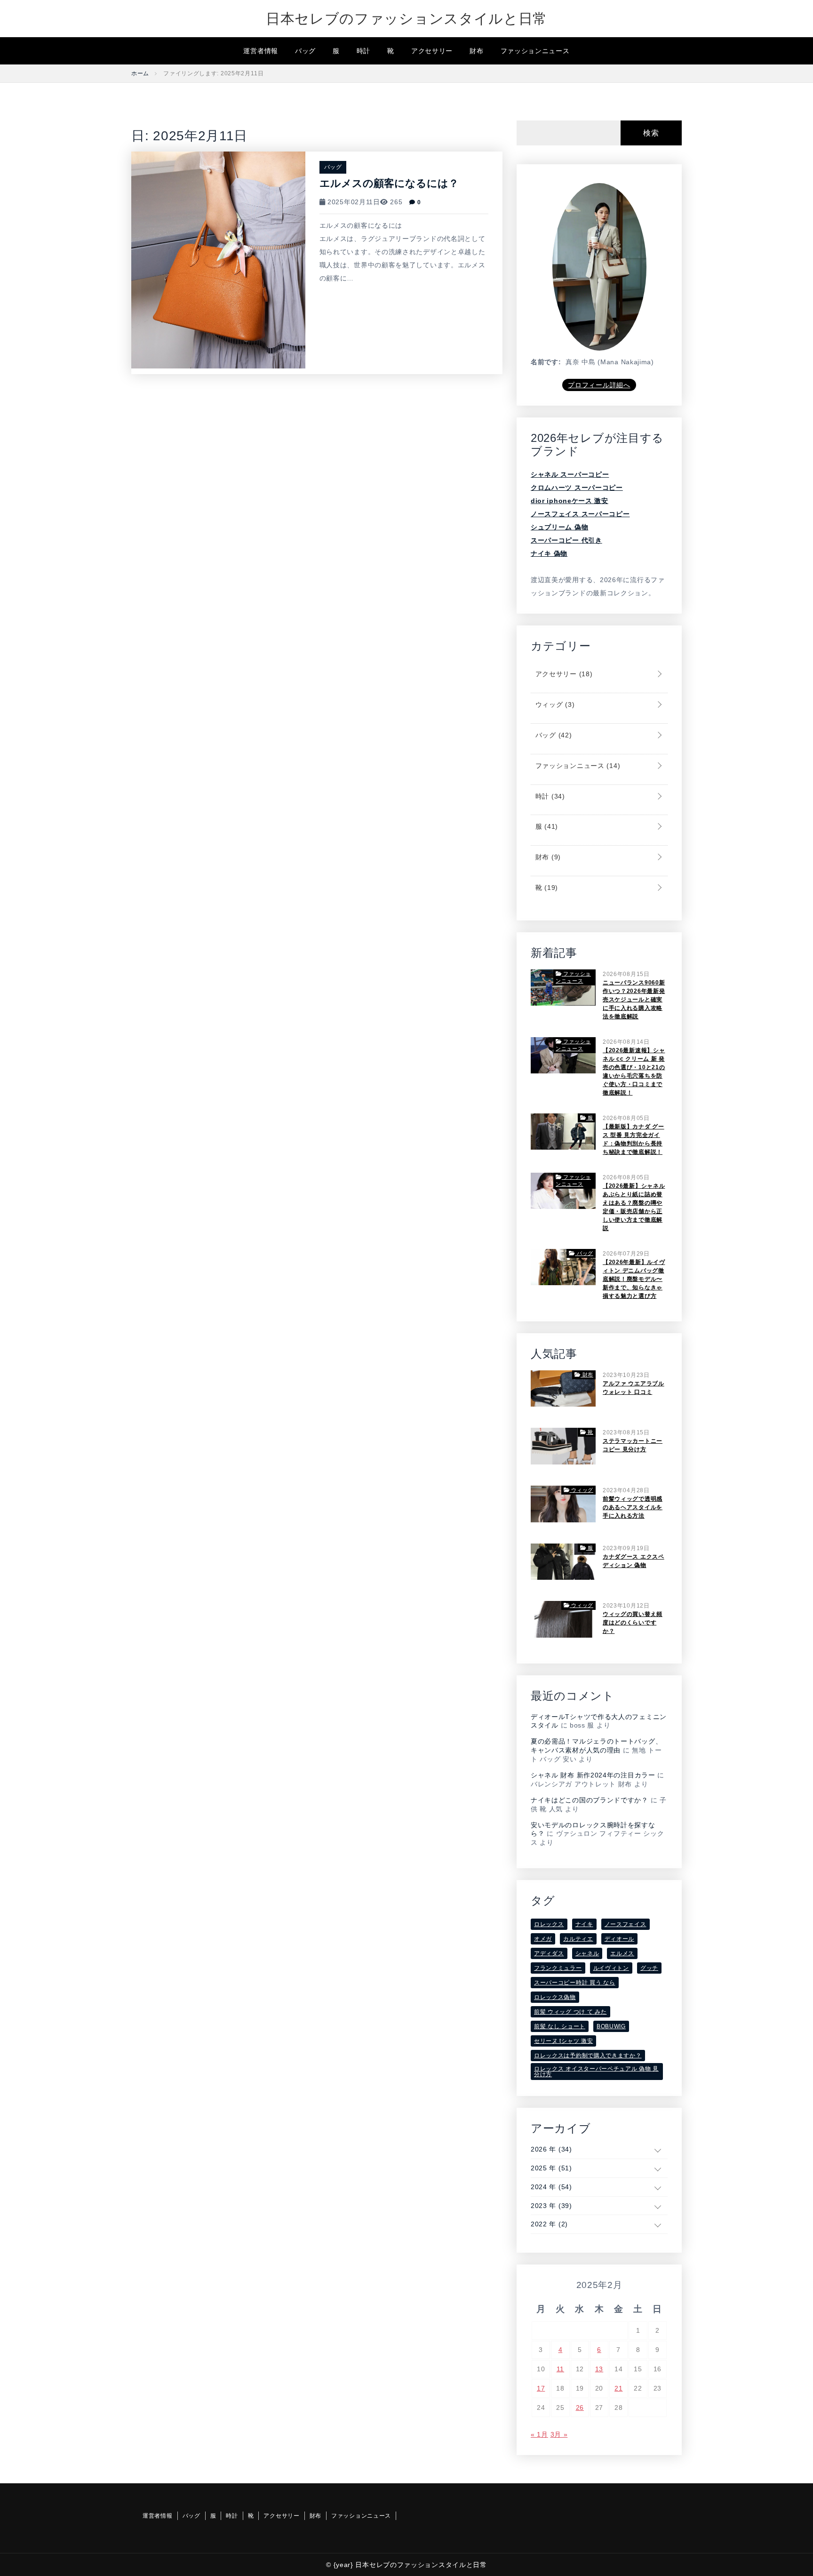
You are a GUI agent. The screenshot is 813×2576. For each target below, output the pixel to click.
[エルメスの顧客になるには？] (218, 259)
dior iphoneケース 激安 (570, 501)
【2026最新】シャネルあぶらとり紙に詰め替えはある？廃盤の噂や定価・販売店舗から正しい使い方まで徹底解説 (634, 1207)
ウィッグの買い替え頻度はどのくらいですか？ (633, 1623)
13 (599, 2369)
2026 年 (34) (551, 2149)
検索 (651, 133)
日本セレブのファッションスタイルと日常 (406, 19)
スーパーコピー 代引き (566, 540)
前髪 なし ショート (560, 2026)
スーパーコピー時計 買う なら (575, 1983)
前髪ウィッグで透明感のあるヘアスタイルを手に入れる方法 (633, 1507)
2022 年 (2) (549, 2224)
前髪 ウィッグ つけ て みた (570, 2012)
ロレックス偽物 (555, 1997)
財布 (476, 51)
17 (541, 2388)
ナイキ (584, 1924)
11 (560, 2369)
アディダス (549, 1953)
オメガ (543, 1939)
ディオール (620, 1939)
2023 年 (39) (551, 2206)
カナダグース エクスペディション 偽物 (634, 1561)
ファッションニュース (535, 51)
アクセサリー (432, 51)
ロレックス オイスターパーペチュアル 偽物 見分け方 (596, 2072)
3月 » (559, 2434)
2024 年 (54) (551, 2187)
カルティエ (578, 1939)
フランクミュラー (558, 1968)
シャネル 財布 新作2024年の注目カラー (593, 1775)
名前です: (546, 362)
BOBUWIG (611, 2026)
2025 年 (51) (551, 2168)
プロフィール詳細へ (599, 385)
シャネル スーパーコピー (570, 474)
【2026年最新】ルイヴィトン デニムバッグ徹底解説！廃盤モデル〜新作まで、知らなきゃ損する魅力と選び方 (634, 1279)
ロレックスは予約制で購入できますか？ (588, 2056)
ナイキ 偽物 (549, 553)
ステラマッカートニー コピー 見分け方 (633, 1445)
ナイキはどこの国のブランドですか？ (590, 1800)
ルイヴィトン (611, 1968)
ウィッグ (554, 704)
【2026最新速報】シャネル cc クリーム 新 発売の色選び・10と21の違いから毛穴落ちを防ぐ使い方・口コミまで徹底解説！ (634, 1072)
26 (580, 2408)
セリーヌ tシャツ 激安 (563, 2041)
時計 (363, 51)
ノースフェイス (626, 1924)
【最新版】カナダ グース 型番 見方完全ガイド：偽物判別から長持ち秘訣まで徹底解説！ (634, 1139)
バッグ (305, 51)
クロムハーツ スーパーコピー (577, 488)
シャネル (587, 1953)
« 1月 (539, 2434)
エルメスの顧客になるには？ (389, 183)
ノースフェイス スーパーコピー (580, 514)
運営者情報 (261, 51)
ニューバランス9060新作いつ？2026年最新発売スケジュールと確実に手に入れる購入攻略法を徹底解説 (634, 1000)
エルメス (622, 1953)
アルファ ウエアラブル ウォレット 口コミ (634, 1388)
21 (618, 2388)
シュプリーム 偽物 (559, 527)
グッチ (649, 1968)
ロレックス (549, 1924)
